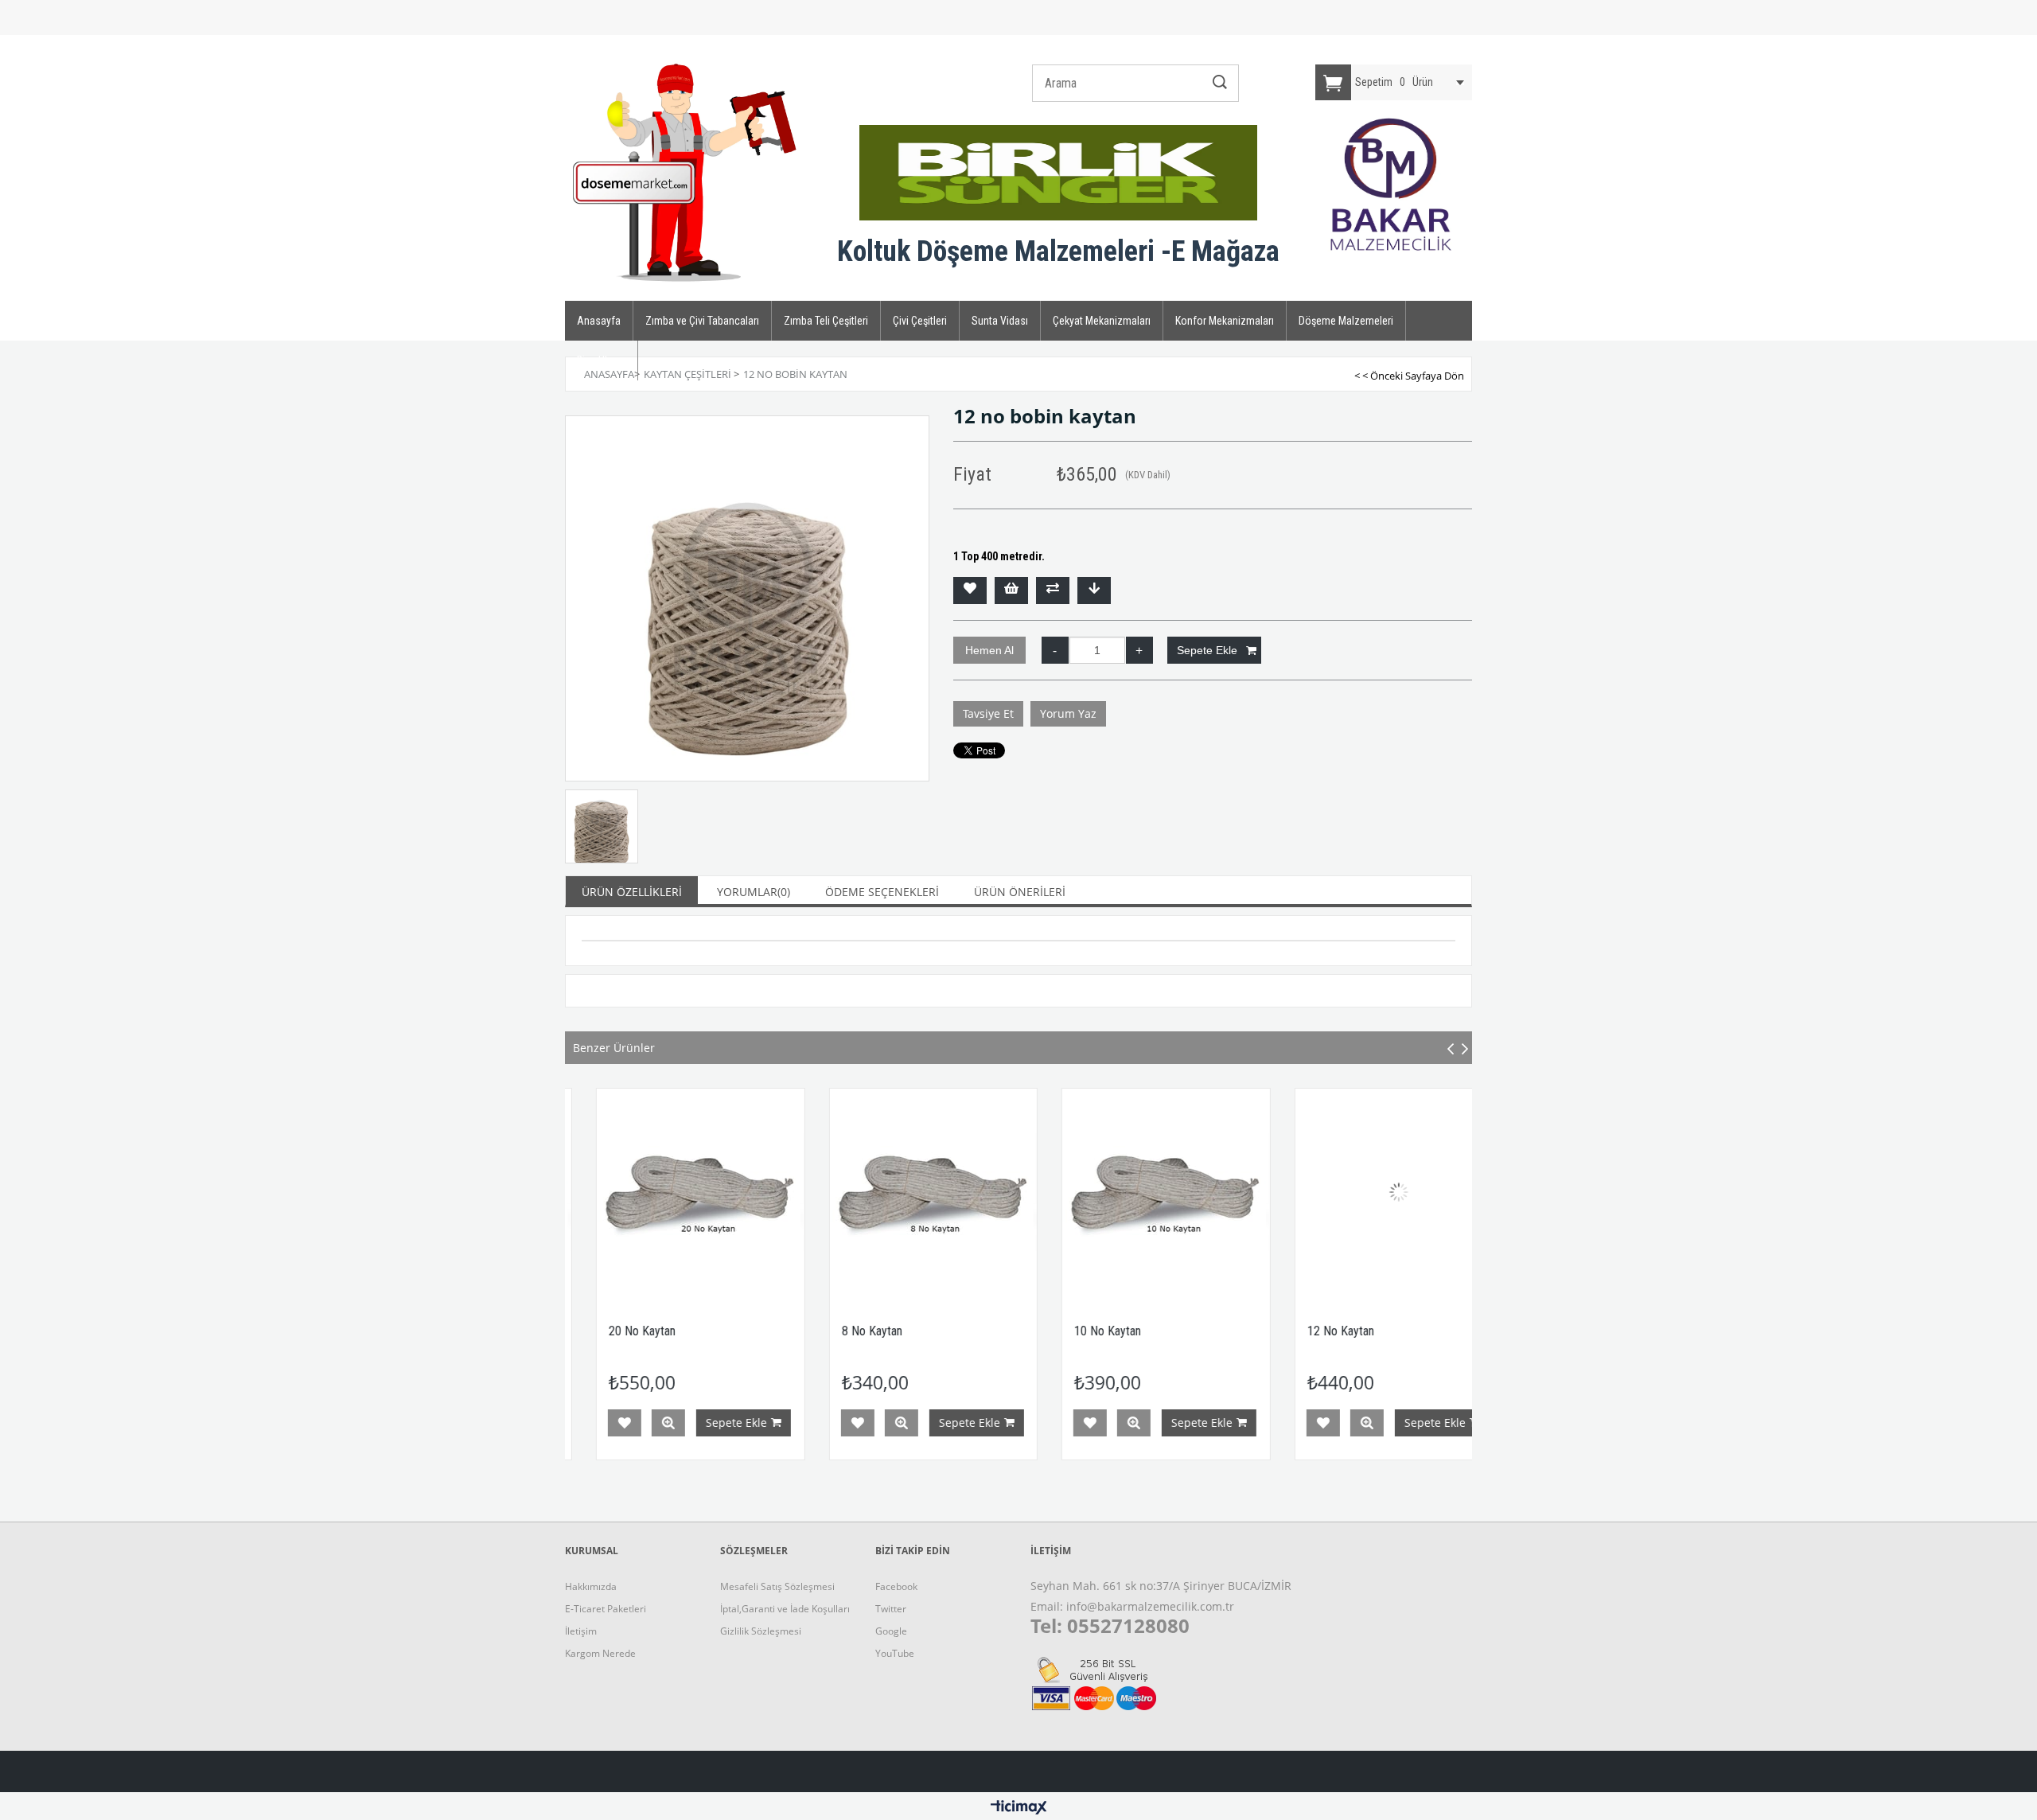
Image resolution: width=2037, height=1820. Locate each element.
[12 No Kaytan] (1273, 1193)
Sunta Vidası (1000, 321)
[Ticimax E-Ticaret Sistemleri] (1019, 1808)
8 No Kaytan (746, 1331)
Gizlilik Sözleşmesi (761, 1631)
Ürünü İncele (775, 1423)
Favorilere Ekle (731, 1423)
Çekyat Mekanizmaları (1102, 321)
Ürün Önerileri (1020, 892)
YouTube (895, 1653)
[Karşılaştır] (1053, 590)
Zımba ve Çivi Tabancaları (702, 321)
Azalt (1055, 650)
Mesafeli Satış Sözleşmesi (777, 1586)
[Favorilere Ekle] (970, 590)
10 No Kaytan (982, 1331)
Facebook (896, 1586)
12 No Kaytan (1214, 1331)
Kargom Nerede (600, 1653)
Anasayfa (599, 321)
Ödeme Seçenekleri (882, 892)
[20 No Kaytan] (575, 1193)
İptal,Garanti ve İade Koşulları (785, 1609)
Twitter (891, 1609)
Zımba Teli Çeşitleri (826, 321)
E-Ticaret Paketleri (606, 1609)
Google (891, 1631)
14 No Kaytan (1447, 1331)
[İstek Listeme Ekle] (1011, 590)
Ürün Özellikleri (632, 892)
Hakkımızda (591, 1586)
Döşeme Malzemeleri (1346, 321)
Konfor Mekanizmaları (1225, 321)
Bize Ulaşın (601, 360)
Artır (1139, 650)
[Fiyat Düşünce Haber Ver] (1094, 590)
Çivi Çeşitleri (920, 321)
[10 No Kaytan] (1040, 1193)
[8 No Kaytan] (807, 1193)
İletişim (581, 1631)
